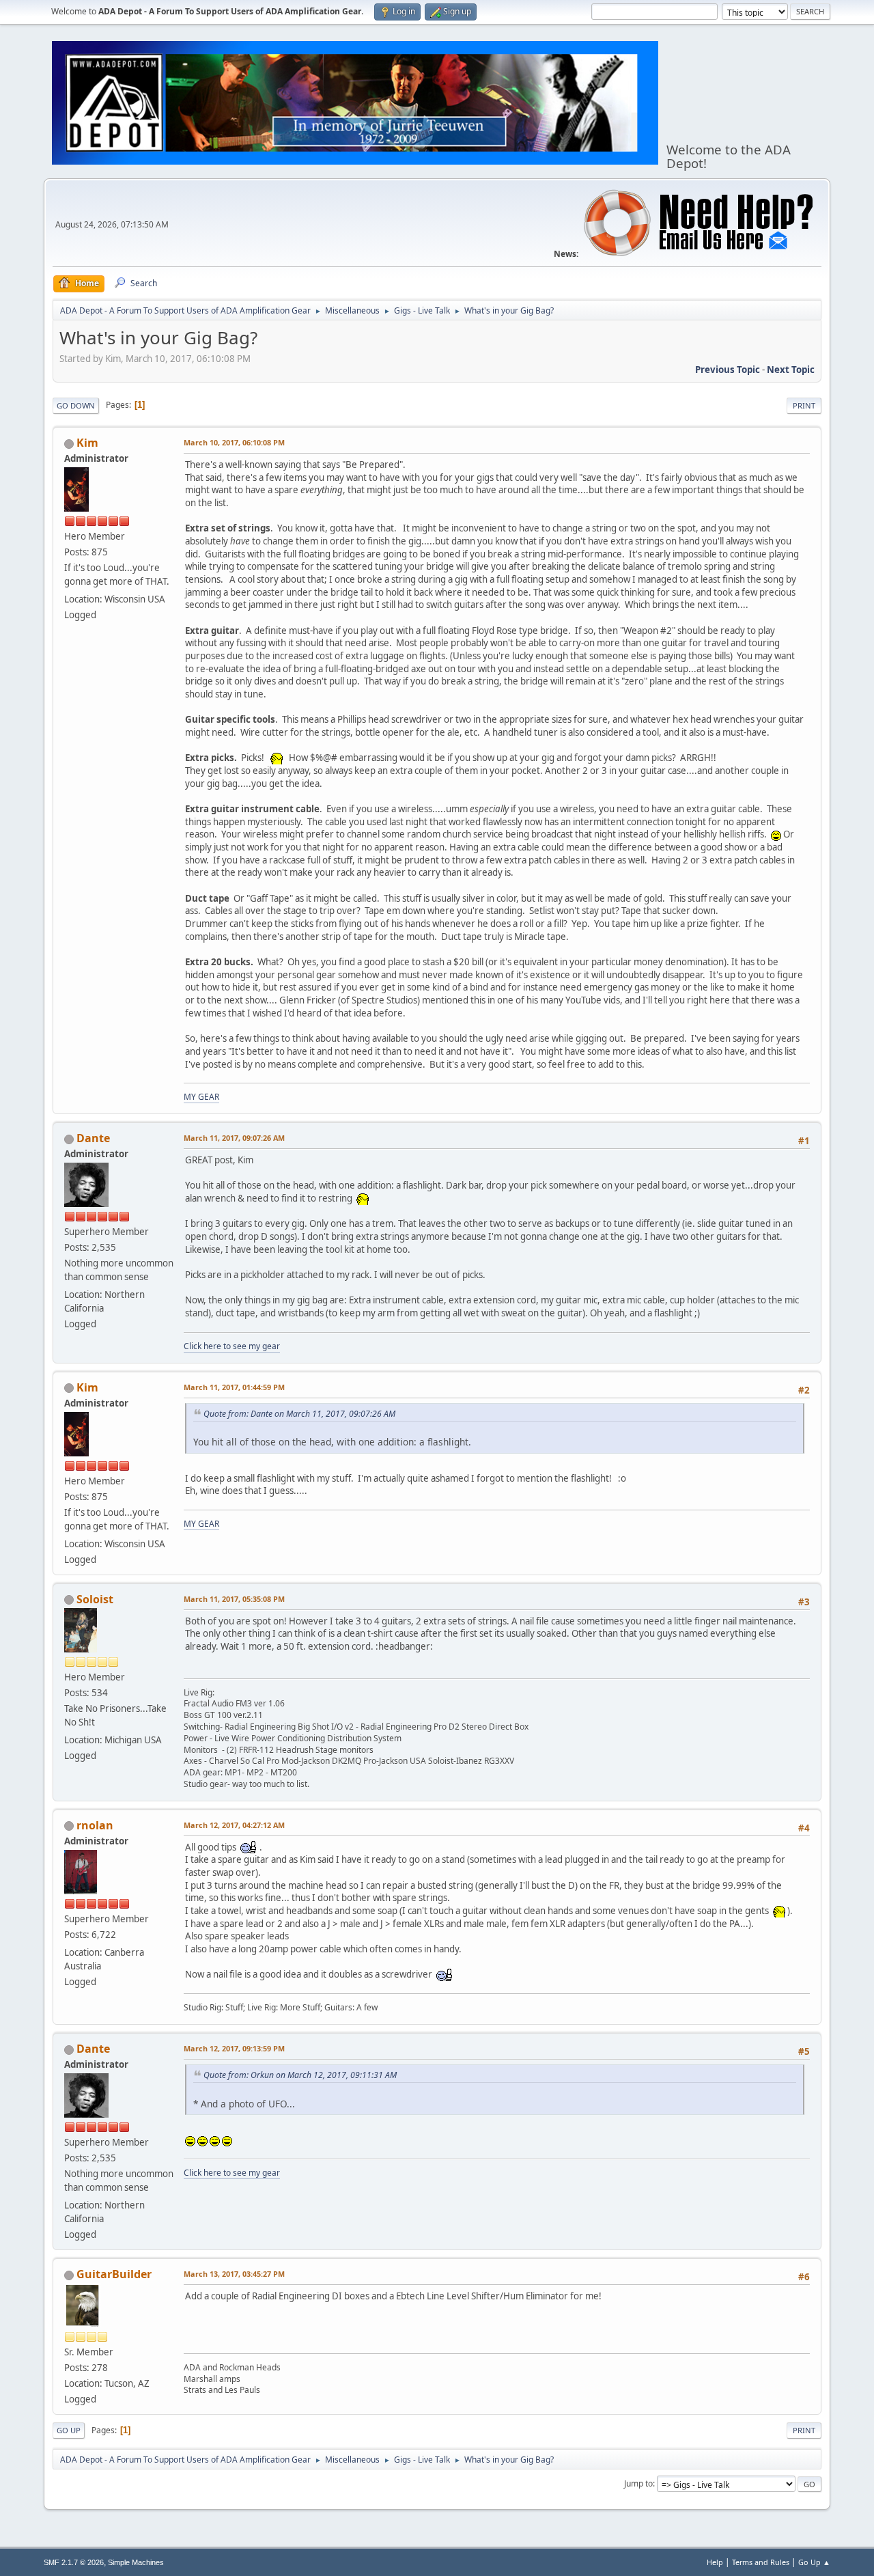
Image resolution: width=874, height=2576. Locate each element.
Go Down (76, 405)
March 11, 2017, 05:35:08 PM (234, 1599)
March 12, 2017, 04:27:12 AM (234, 1825)
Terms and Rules (761, 2562)
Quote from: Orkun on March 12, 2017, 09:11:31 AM (300, 2075)
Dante (93, 1138)
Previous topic (728, 370)
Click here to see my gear (232, 1346)
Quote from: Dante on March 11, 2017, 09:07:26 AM (299, 1414)
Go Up (69, 2430)
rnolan (95, 1825)
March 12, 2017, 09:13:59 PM (234, 2048)
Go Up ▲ (814, 2562)
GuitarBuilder (114, 2274)
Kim (87, 443)
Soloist (95, 1599)
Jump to (638, 2483)
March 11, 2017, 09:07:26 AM (234, 1138)
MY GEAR (201, 1097)
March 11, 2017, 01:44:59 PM (234, 1387)
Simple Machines (136, 2562)
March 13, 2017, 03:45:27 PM (234, 2274)
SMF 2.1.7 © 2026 (74, 2562)
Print (804, 405)
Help (715, 2562)
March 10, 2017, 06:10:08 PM (234, 442)
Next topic (791, 370)
